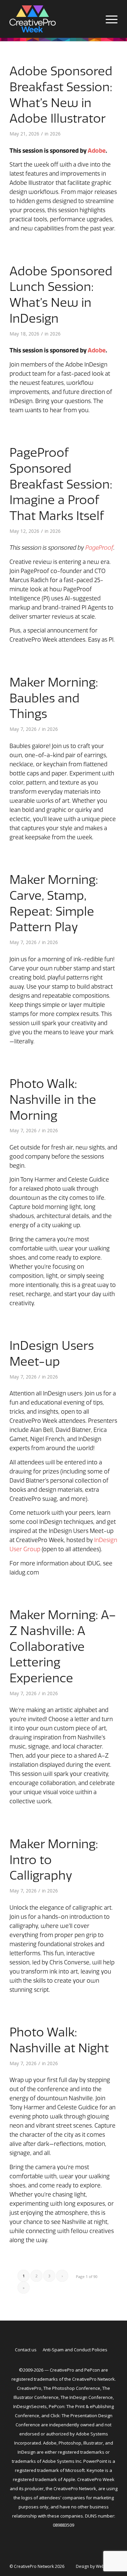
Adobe (97, 151)
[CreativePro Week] (53, 19)
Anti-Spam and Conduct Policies (75, 2350)
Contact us (26, 2350)
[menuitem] (108, 19)
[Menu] (108, 19)
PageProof (99, 548)
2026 (55, 134)
